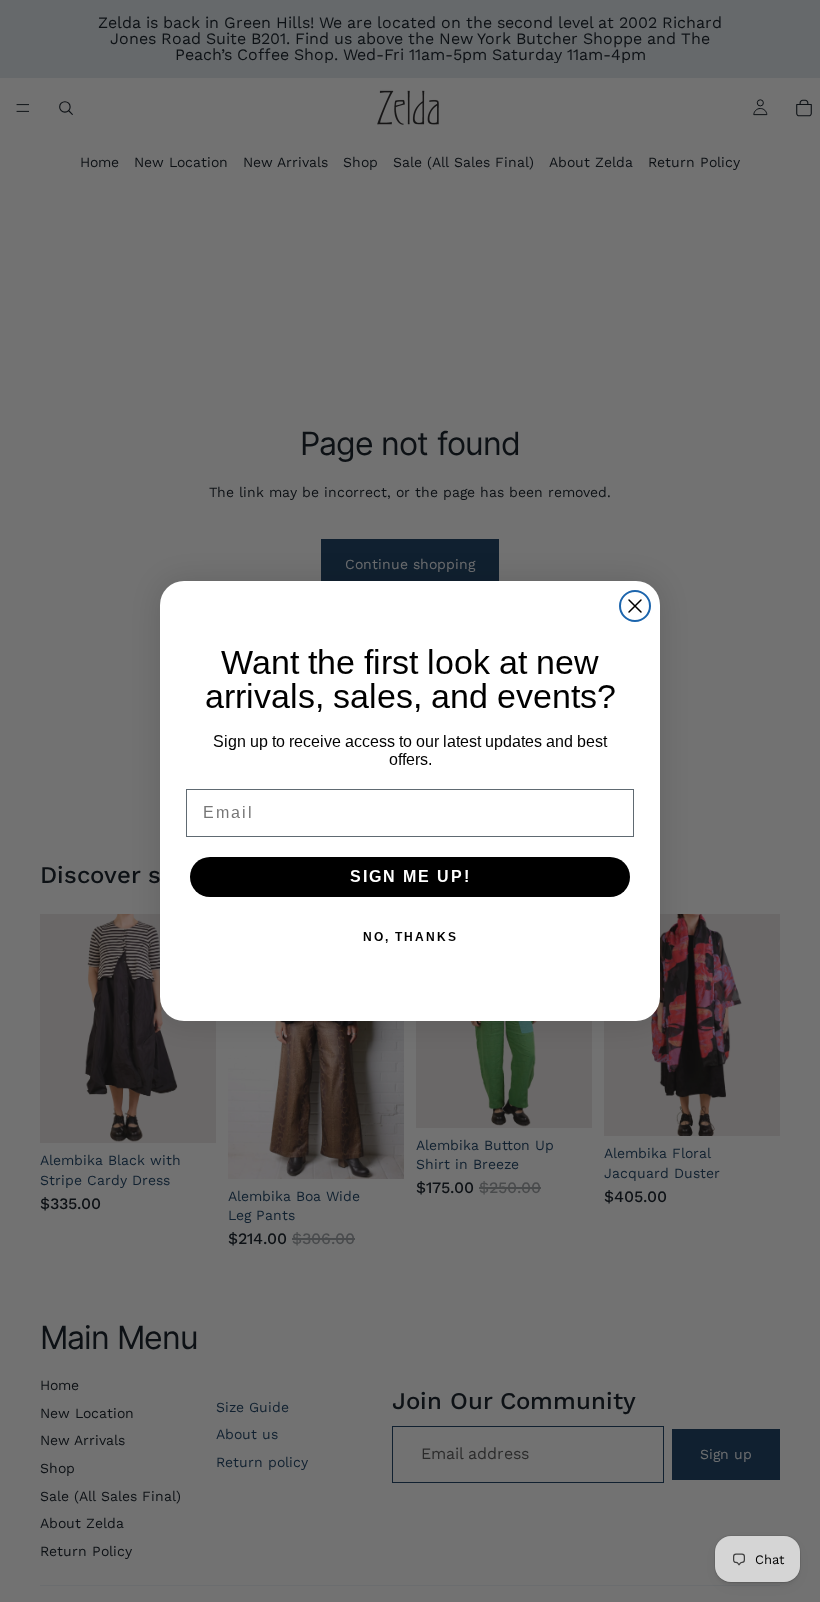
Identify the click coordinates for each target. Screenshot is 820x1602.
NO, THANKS (410, 937)
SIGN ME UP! (410, 876)
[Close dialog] (635, 606)
